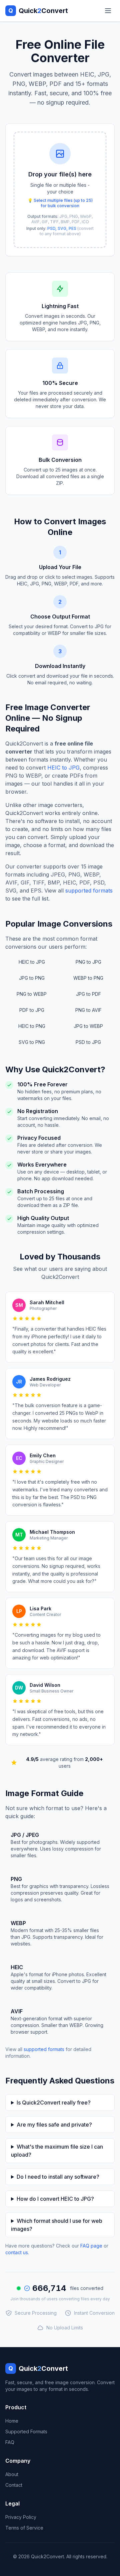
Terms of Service (24, 2528)
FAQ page (91, 2246)
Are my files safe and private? (54, 2125)
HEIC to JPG (63, 768)
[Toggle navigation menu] (108, 11)
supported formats (89, 891)
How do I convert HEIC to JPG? (55, 2199)
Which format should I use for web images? (57, 2225)
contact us (17, 2252)
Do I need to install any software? (58, 2177)
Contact (14, 2485)
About (12, 2474)
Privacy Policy (21, 2517)
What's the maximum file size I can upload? (57, 2151)
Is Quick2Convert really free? (54, 2103)
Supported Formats (26, 2431)
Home (12, 2421)
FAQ (10, 2442)
